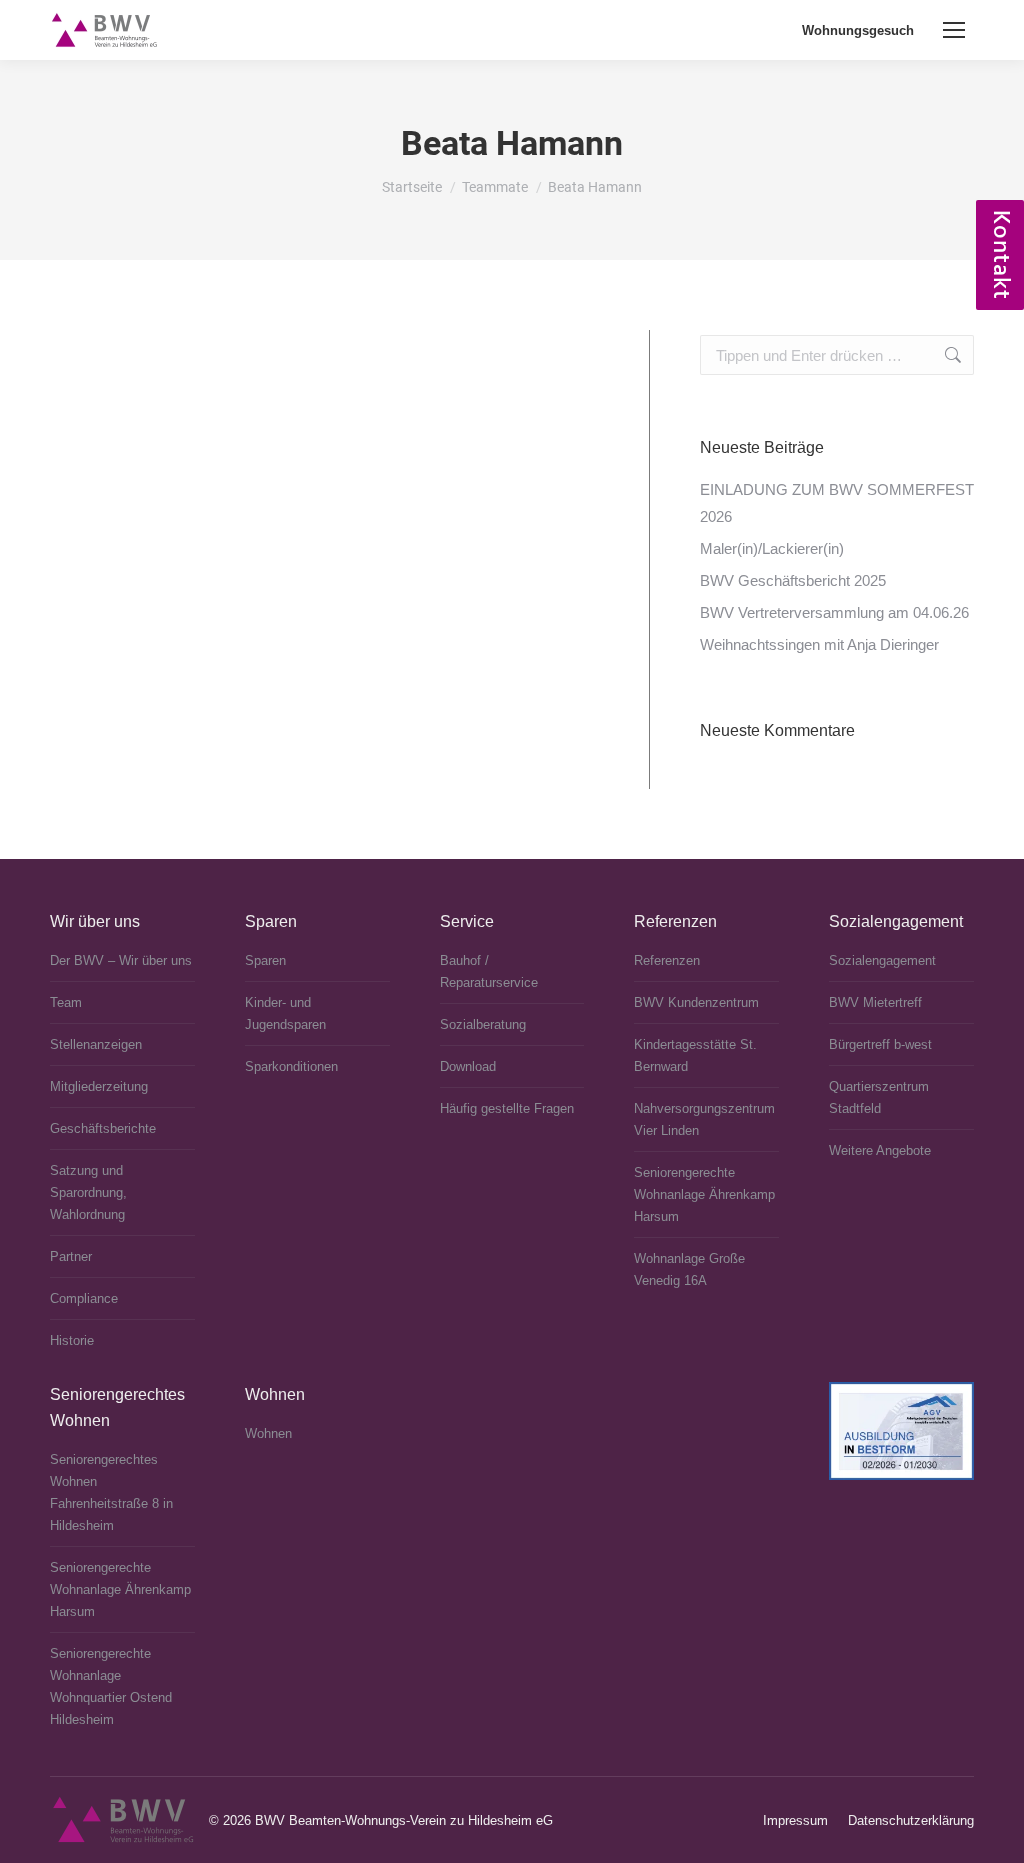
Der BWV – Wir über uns (121, 960)
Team (66, 1002)
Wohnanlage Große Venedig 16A (689, 1269)
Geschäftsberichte (103, 1128)
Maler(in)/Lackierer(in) (772, 548)
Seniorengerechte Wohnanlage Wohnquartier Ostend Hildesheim (111, 1686)
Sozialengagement (882, 960)
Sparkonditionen (291, 1066)
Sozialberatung (483, 1024)
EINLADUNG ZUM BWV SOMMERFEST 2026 (837, 503)
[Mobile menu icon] (954, 30)
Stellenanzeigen (96, 1044)
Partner (71, 1256)
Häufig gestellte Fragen (507, 1108)
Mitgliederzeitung (99, 1086)
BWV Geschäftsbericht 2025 (793, 580)
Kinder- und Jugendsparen (285, 1013)
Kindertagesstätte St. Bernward (695, 1055)
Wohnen (268, 1433)
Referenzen (667, 960)
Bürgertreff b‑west (880, 1044)
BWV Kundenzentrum (696, 1002)
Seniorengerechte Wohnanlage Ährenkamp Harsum (704, 1194)
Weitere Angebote (880, 1150)
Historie (72, 1340)
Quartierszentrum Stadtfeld (879, 1097)
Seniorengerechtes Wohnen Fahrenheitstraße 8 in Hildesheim (111, 1492)
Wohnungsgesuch (858, 30)
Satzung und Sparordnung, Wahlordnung (88, 1192)
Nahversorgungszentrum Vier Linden (704, 1119)
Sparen (265, 960)
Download (468, 1066)
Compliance (84, 1298)
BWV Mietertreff (875, 1002)
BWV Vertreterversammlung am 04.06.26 (834, 612)
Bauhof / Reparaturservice (489, 971)
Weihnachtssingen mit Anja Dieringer (819, 644)
